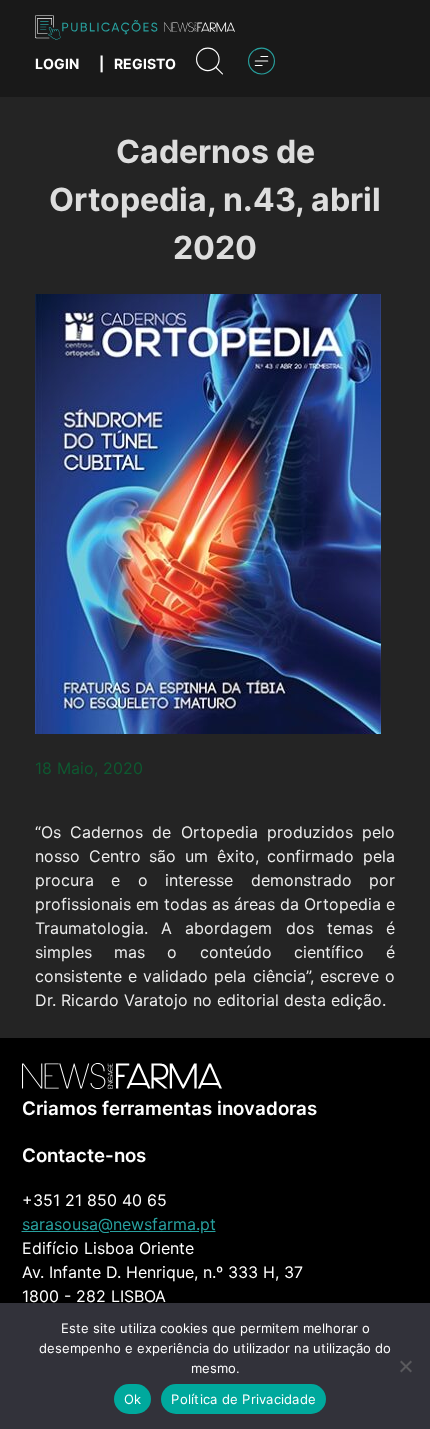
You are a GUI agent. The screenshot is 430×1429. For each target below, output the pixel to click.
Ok (133, 1399)
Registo (145, 63)
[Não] (405, 1366)
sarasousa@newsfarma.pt (119, 1224)
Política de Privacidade (243, 1399)
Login (57, 63)
